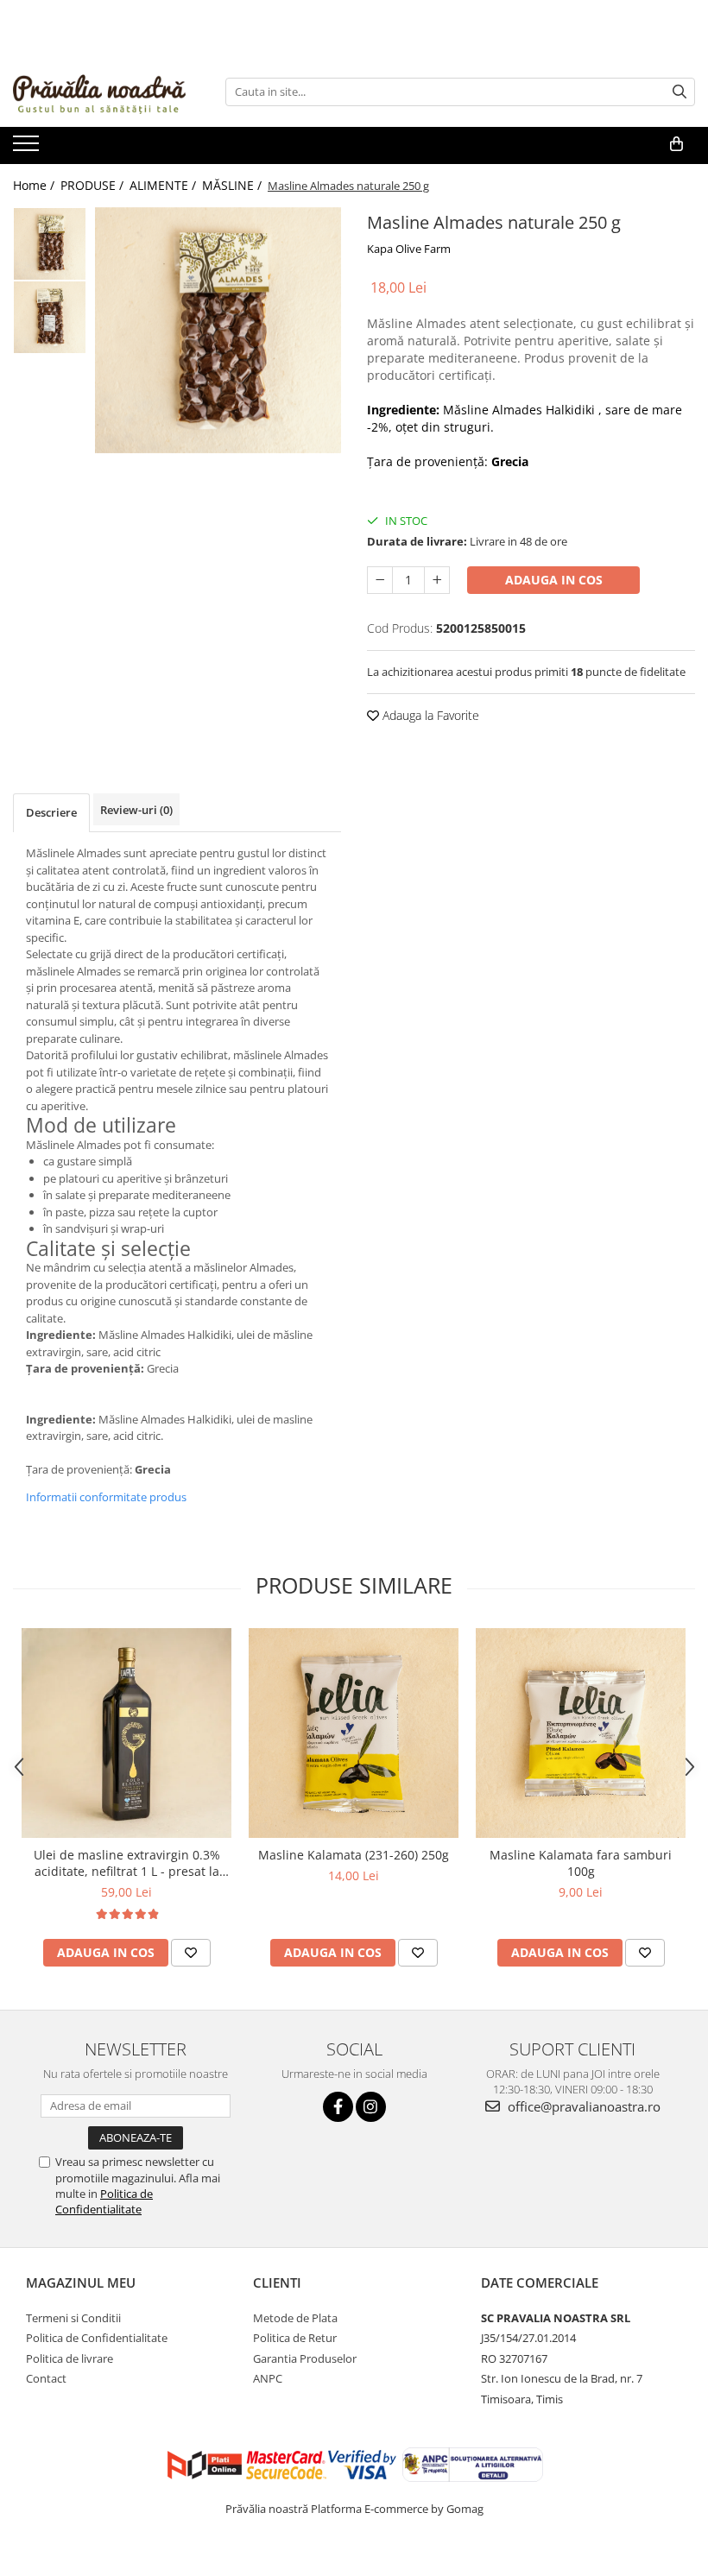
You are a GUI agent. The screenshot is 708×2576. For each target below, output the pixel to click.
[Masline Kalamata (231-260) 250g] (354, 1733)
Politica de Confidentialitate (104, 2201)
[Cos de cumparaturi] (676, 144)
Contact (46, 2378)
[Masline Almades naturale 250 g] (218, 330)
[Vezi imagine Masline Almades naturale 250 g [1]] (50, 317)
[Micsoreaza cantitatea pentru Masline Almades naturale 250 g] (380, 580)
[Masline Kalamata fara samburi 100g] (581, 1733)
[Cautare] (680, 92)
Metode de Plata (295, 2318)
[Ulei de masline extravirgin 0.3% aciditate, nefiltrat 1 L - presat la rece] (126, 1733)
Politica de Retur (295, 2338)
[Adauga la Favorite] (191, 1953)
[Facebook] (338, 2107)
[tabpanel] (218, 330)
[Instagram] (371, 2107)
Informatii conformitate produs (106, 1497)
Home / (35, 185)
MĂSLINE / (234, 185)
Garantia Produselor (305, 2358)
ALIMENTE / (164, 185)
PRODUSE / (94, 185)
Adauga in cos (554, 580)
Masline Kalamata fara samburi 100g (581, 1863)
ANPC (268, 2378)
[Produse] (28, 148)
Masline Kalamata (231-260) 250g (354, 1855)
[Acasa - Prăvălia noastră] (99, 92)
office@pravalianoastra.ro (582, 2106)
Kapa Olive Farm (409, 249)
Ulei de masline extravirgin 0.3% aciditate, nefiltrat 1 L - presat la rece (127, 1863)
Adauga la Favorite (429, 715)
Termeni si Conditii (73, 2318)
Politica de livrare (70, 2358)
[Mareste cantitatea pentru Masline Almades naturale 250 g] (437, 580)
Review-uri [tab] (136, 810)
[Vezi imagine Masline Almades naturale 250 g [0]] (50, 244)
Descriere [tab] (51, 812)
